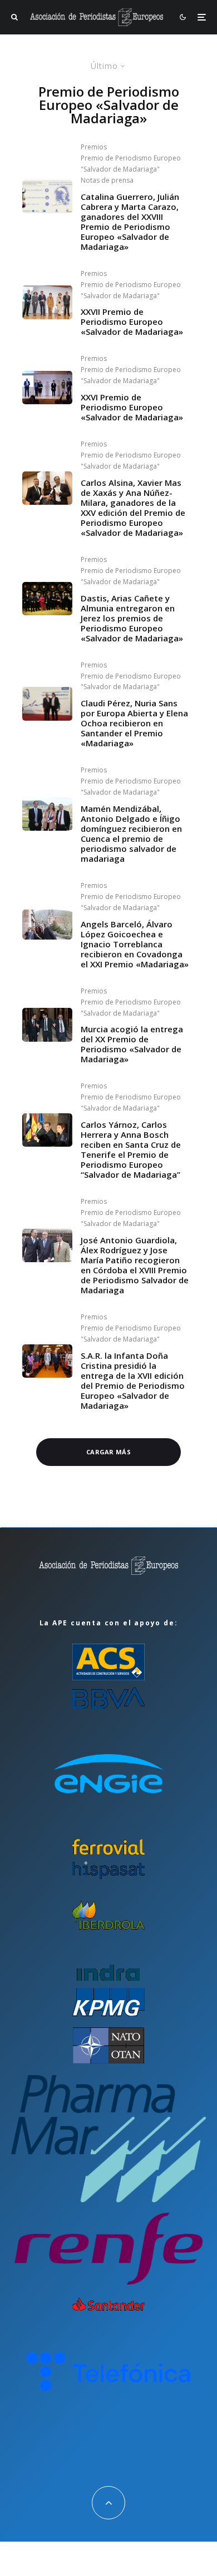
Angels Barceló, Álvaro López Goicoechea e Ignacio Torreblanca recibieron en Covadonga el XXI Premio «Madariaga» (135, 944)
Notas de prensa (107, 180)
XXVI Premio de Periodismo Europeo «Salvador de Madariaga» (132, 407)
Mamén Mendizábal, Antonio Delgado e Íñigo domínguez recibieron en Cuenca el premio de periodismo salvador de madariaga (131, 833)
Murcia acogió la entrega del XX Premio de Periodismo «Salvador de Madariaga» (132, 1044)
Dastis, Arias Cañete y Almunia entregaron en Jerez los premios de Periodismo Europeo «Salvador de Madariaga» (132, 618)
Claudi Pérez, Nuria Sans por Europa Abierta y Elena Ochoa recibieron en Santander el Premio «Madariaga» (134, 723)
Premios (94, 147)
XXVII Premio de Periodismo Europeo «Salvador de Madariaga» (132, 322)
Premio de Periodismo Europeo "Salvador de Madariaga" (131, 164)
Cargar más (108, 1452)
